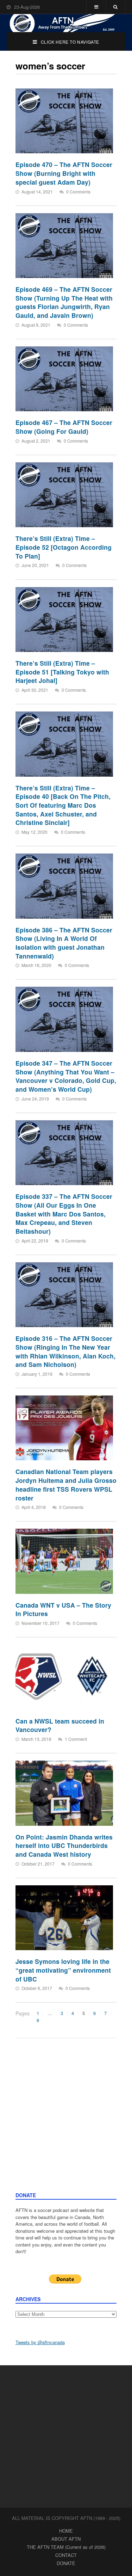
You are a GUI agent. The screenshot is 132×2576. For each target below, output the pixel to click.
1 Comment (76, 1739)
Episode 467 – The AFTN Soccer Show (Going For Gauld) (64, 427)
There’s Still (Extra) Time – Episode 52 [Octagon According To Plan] (64, 547)
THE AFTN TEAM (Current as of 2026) (66, 2547)
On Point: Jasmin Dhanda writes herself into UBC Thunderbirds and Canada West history (64, 1845)
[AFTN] (66, 23)
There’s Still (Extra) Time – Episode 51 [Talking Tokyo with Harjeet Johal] (62, 672)
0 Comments (78, 192)
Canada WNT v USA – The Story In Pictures (63, 1609)
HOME (66, 2531)
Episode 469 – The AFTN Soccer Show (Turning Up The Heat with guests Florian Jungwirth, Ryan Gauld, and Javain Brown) (64, 302)
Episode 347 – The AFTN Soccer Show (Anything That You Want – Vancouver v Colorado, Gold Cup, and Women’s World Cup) (66, 1076)
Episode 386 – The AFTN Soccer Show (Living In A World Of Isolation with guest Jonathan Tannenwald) (64, 943)
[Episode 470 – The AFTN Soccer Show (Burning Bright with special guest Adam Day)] (64, 121)
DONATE (66, 2563)
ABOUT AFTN (66, 2539)
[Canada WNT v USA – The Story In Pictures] (64, 1561)
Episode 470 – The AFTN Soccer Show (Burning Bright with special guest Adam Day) (64, 173)
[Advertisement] (66, 2122)
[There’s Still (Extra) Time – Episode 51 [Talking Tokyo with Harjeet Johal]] (64, 620)
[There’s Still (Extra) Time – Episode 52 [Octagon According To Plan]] (64, 495)
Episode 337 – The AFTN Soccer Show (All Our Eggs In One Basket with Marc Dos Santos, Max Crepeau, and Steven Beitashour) (64, 1214)
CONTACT (66, 2555)
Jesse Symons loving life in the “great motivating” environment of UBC (63, 1970)
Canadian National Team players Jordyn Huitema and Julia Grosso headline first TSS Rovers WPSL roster (66, 1484)
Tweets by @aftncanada (40, 2342)
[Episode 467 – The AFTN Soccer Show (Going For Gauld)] (64, 379)
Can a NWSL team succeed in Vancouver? (60, 1725)
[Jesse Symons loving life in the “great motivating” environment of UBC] (64, 1918)
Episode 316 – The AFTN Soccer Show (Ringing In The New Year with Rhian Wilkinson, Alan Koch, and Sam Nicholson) (65, 1351)
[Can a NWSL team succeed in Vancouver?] (64, 1677)
